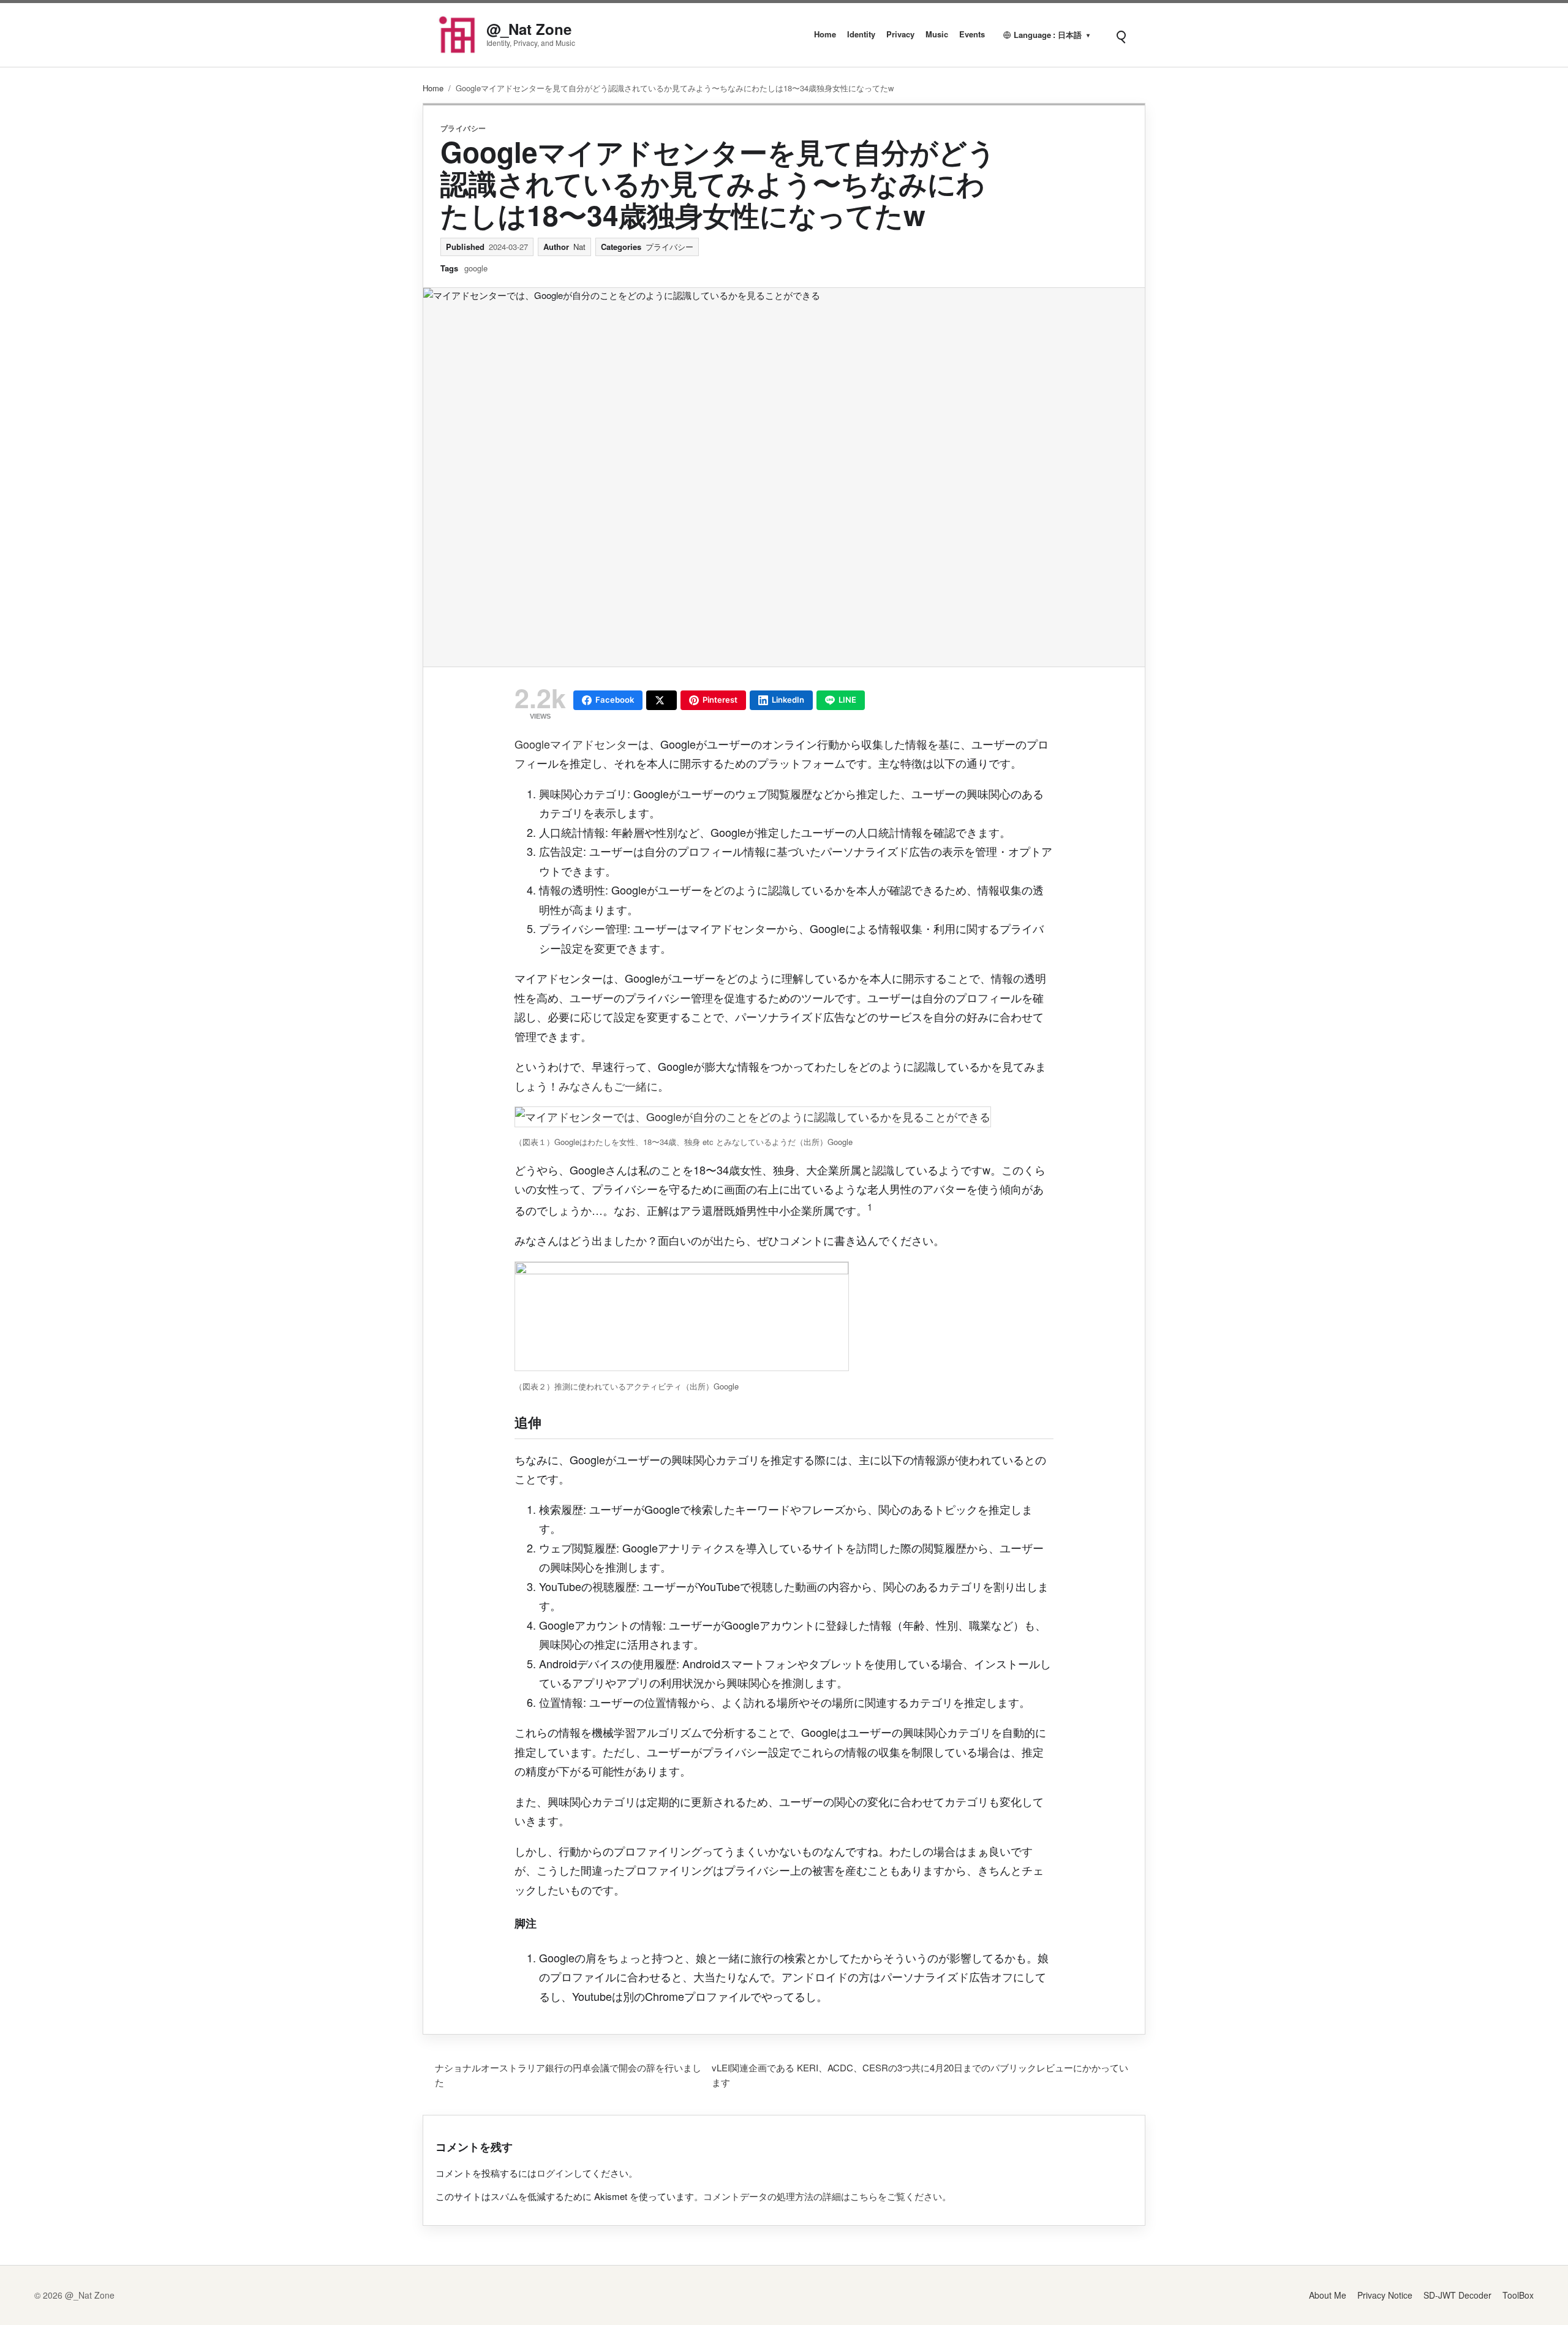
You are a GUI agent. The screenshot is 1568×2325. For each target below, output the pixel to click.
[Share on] (661, 700)
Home (825, 34)
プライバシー (463, 128)
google (476, 268)
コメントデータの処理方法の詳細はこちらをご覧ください (823, 2196)
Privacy (900, 34)
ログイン (555, 2173)
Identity (861, 34)
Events (972, 34)
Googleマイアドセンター (576, 744)
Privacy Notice (1385, 2295)
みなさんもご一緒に (608, 1086)
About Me (1328, 2295)
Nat (579, 247)
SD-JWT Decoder (1457, 2295)
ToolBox (1518, 2295)
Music (937, 34)
